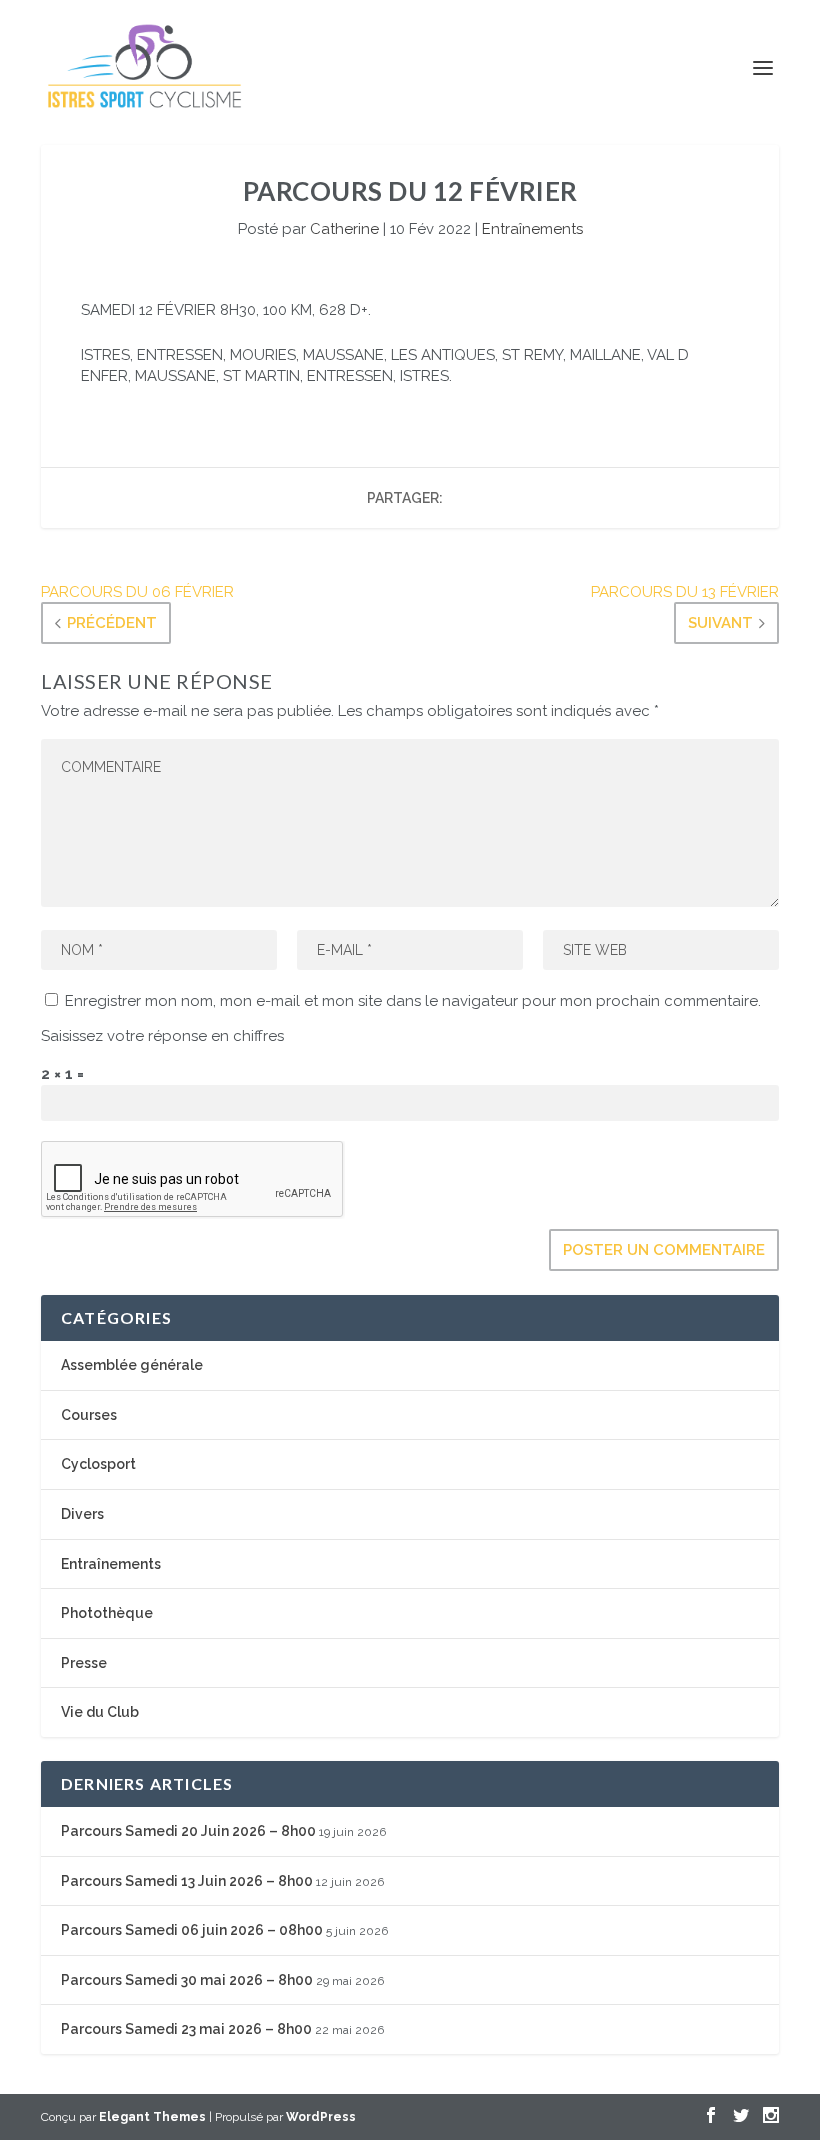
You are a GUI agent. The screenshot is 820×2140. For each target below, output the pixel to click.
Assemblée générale (132, 1365)
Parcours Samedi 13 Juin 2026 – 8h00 (187, 1881)
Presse (84, 1663)
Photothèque (107, 1613)
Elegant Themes (152, 2117)
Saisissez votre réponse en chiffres (162, 1036)
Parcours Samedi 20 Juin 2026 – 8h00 (188, 1831)
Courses (89, 1415)
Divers (82, 1514)
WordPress (321, 2117)
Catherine (344, 229)
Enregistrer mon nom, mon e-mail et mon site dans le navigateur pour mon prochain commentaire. (413, 1001)
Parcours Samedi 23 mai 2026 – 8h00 (186, 2029)
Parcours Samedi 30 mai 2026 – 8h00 (187, 1980)
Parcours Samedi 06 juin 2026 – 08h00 (192, 1930)
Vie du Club (100, 1712)
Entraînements (532, 229)
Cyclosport (98, 1464)
